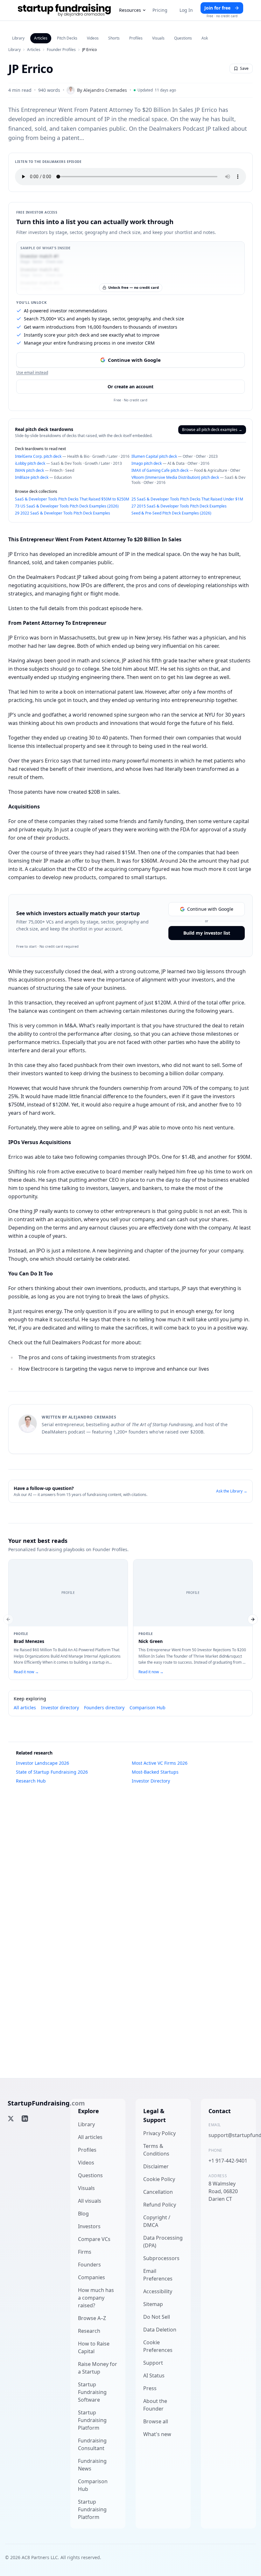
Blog (83, 2214)
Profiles (136, 38)
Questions (183, 38)
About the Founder (155, 2405)
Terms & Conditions (156, 2150)
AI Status (154, 2375)
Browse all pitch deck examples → (212, 430)
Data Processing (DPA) (163, 2242)
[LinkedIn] (25, 2119)
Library (18, 38)
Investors (89, 2226)
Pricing (160, 10)
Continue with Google (134, 360)
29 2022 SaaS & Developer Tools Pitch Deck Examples (63, 513)
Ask (205, 38)
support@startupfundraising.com (228, 2135)
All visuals (90, 2201)
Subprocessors (161, 2258)
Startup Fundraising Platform (92, 2420)
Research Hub (31, 1781)
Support (153, 2363)
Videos (93, 38)
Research (89, 2331)
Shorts (114, 38)
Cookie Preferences (158, 2346)
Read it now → (26, 1672)
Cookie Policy (159, 2179)
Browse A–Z (92, 2318)
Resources (130, 10)
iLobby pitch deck (30, 463)
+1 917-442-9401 (228, 2161)
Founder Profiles (61, 50)
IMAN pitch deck (29, 470)
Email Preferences (158, 2275)
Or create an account (130, 387)
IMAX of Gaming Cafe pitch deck (160, 470)
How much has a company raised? (96, 2298)
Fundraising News (92, 2465)
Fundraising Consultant (92, 2444)
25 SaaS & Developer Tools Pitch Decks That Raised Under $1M (187, 499)
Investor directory (60, 1708)
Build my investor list (207, 933)
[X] (11, 2119)
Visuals (158, 38)
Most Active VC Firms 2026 (160, 1763)
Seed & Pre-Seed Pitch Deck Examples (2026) (171, 513)
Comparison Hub (148, 1708)
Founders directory (104, 1708)
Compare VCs (94, 2239)
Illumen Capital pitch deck (154, 456)
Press (150, 2388)
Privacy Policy (159, 2133)
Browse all (156, 2421)
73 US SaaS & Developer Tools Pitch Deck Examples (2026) (67, 506)
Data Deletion (160, 2330)
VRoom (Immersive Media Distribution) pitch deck (175, 477)
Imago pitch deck (147, 463)
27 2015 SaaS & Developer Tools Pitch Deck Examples (179, 506)
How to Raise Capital (94, 2347)
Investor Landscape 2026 (42, 1763)
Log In (186, 10)
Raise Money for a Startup (98, 2368)
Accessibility (158, 2291)
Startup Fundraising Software (92, 2392)
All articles (25, 1708)
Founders (89, 2265)
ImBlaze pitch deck (32, 477)
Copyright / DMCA (157, 2221)
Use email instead (32, 373)
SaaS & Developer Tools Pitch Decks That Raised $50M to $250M (72, 499)
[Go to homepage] (64, 10)
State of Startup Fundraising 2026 (52, 1772)
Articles (41, 38)
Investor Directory (151, 1781)
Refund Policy (160, 2205)
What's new (157, 2434)
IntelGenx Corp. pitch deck (38, 456)
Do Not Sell (157, 2317)
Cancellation (158, 2192)
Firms (85, 2252)
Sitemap (153, 2304)
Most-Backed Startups (155, 1772)
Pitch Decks (67, 38)
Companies (92, 2277)
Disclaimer (156, 2166)
